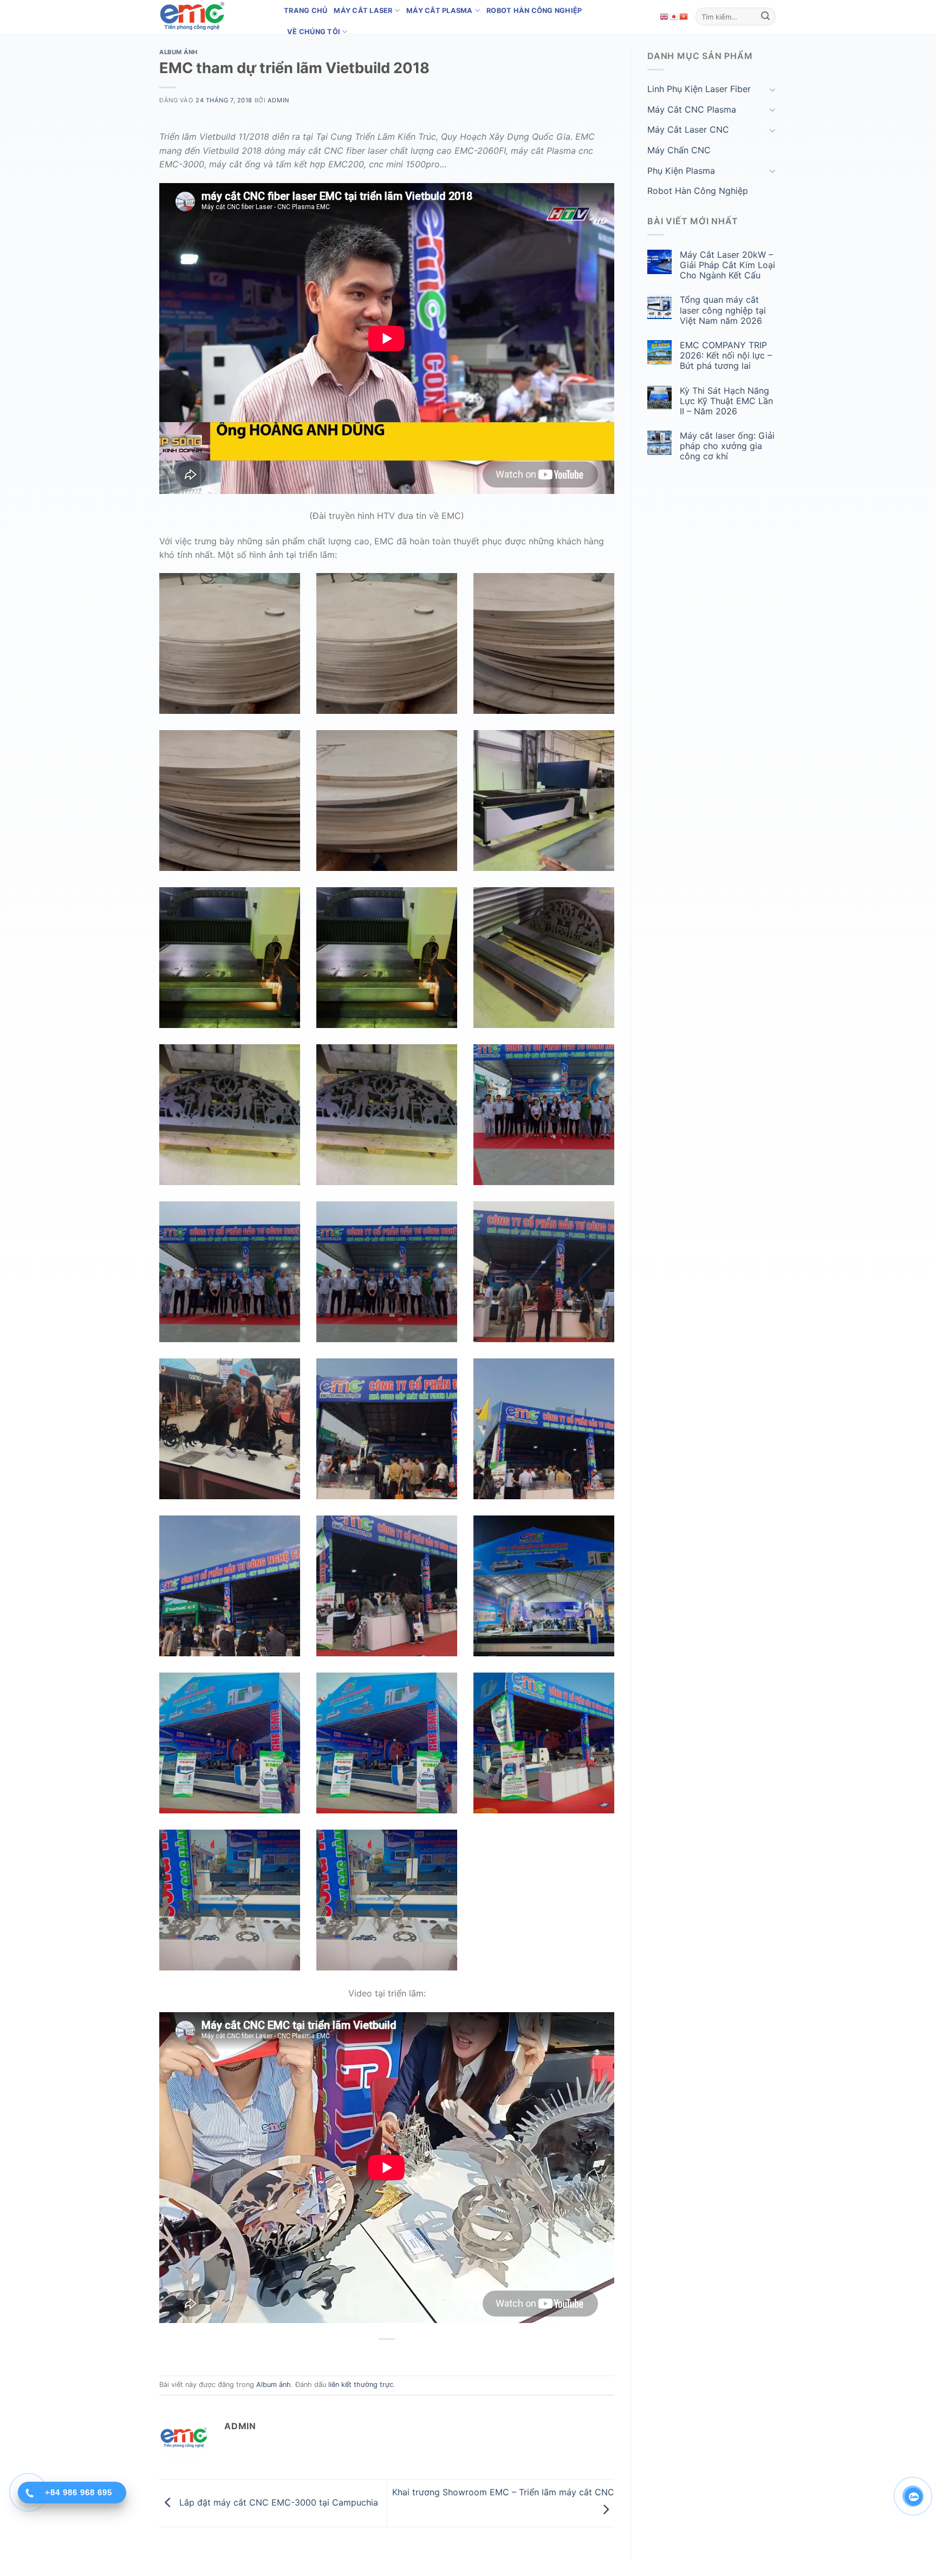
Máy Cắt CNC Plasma (692, 109)
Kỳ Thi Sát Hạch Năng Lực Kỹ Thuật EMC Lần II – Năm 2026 (726, 401)
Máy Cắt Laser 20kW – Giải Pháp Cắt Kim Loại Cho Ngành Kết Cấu (727, 265)
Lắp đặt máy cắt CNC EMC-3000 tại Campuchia (277, 2502)
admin (278, 100)
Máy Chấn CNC (679, 150)
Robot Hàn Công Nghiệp (534, 11)
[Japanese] (674, 16)
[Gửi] (765, 17)
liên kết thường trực (361, 2385)
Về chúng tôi (314, 32)
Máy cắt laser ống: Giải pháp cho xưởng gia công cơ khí (727, 446)
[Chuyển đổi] (772, 89)
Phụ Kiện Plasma (681, 171)
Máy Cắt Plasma (440, 11)
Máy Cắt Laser (363, 11)
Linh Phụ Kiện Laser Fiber (699, 89)
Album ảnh (178, 52)
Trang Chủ (305, 11)
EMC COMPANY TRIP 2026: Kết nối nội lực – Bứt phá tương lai (726, 356)
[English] (665, 16)
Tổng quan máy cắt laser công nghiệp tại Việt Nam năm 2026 (723, 310)
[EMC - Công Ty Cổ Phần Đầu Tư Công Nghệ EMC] (213, 17)
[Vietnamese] (684, 16)
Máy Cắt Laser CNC (688, 129)
